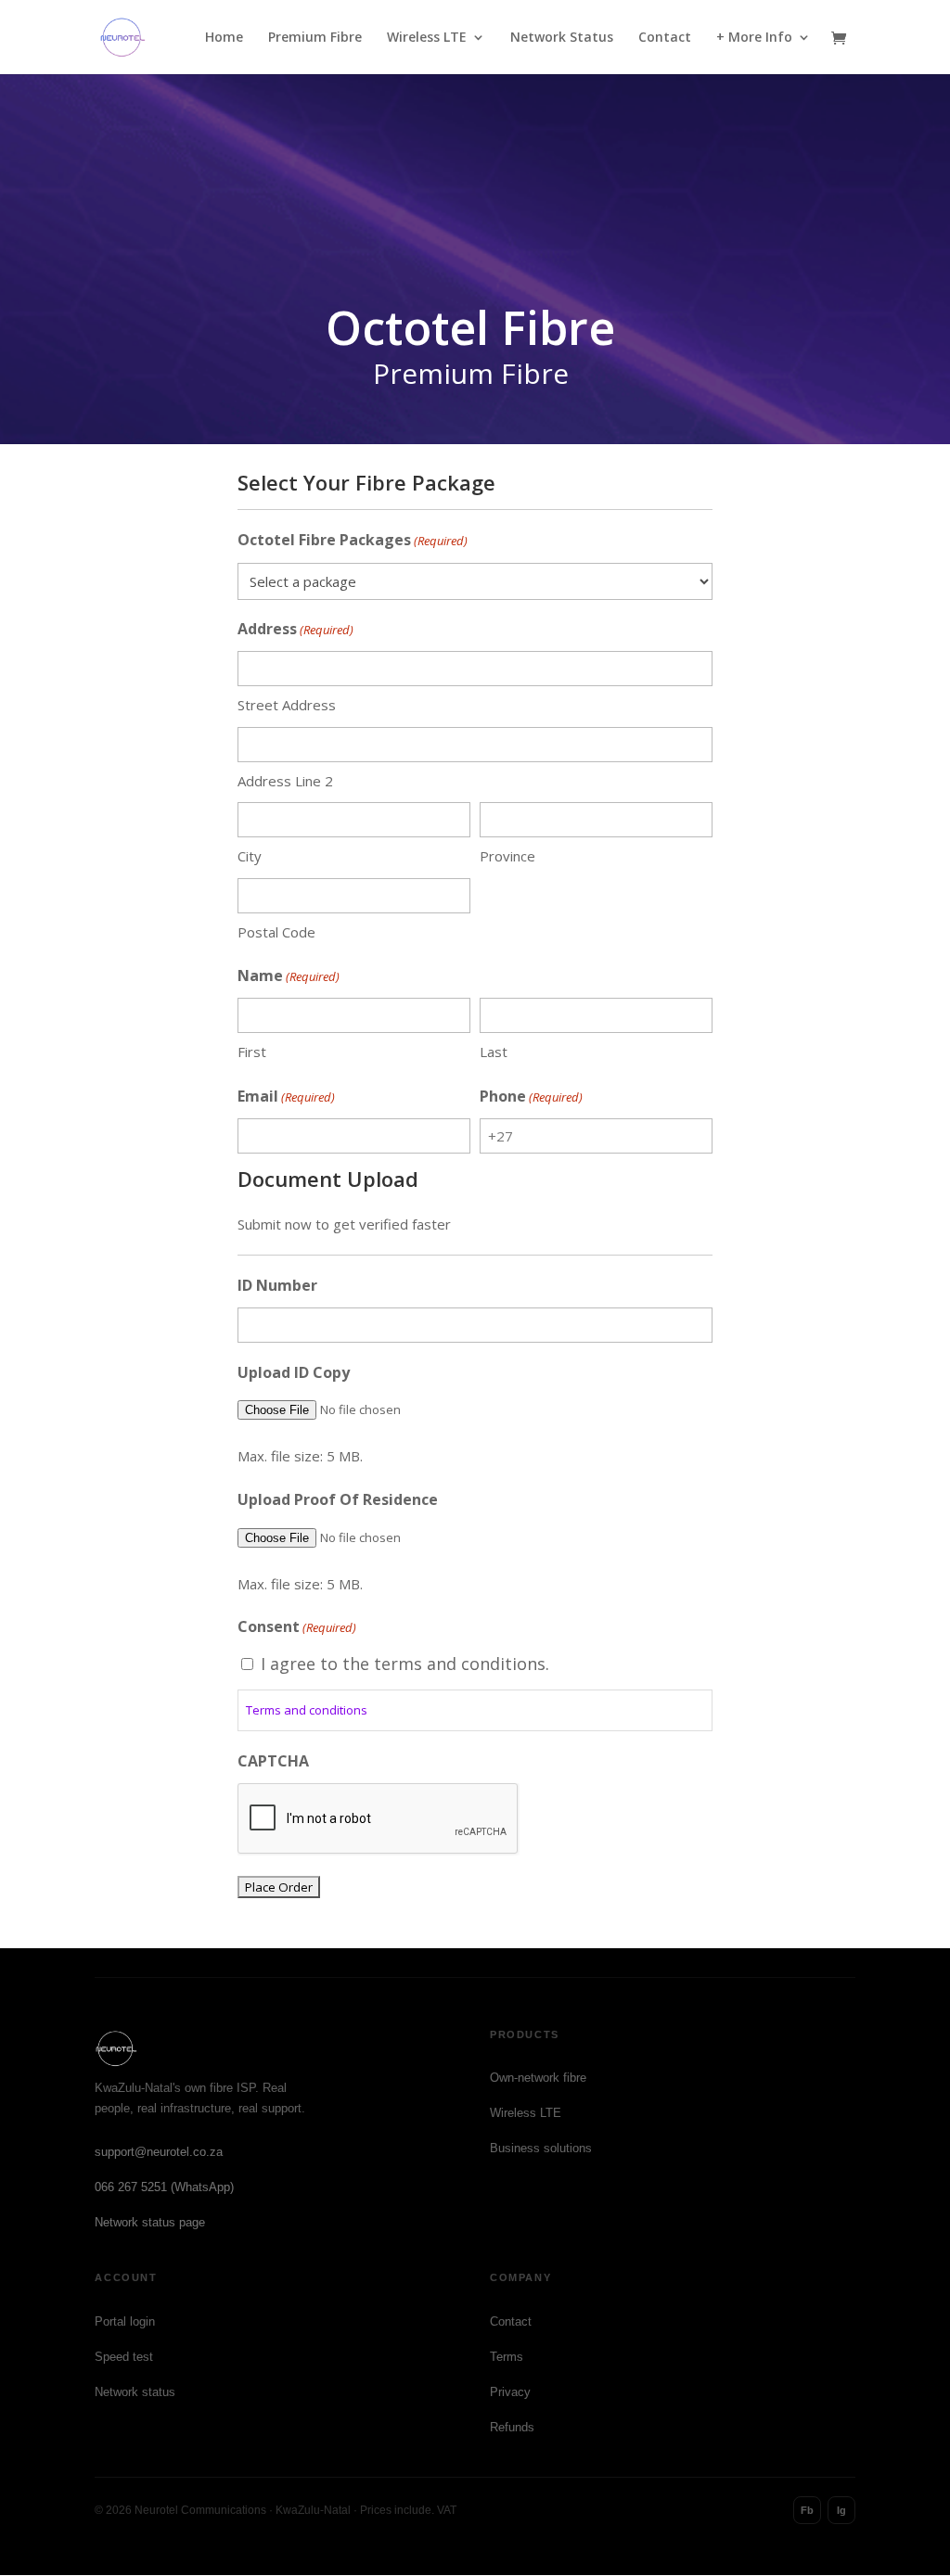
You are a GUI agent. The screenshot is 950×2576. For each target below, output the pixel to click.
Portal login (125, 2321)
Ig (841, 2510)
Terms (507, 2357)
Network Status (562, 38)
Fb (807, 2510)
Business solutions (541, 2148)
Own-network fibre (538, 2078)
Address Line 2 (285, 781)
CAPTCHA (273, 1761)
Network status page (150, 2222)
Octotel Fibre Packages (353, 540)
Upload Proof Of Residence (338, 1499)
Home (224, 38)
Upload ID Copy (294, 1372)
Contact (665, 38)
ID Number (277, 1285)
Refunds (512, 2427)
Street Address (287, 705)
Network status (135, 2392)
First (252, 1052)
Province (507, 856)
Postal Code (276, 932)
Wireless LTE (427, 38)
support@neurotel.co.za (159, 2152)
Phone (531, 1096)
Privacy (510, 2392)
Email (286, 1096)
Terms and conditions (307, 1710)
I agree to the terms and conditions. (405, 1664)
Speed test (124, 2357)
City (250, 856)
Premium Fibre (315, 38)
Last (494, 1052)
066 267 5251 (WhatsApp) (164, 2187)
